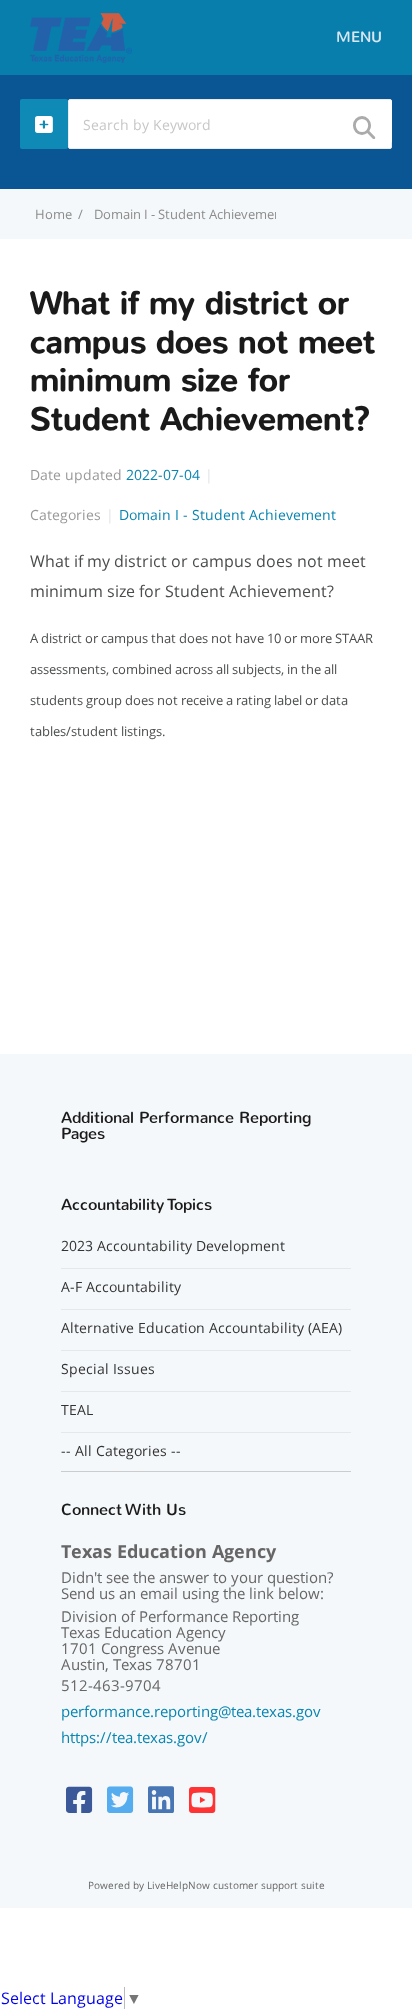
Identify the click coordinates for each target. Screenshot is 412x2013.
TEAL (77, 1410)
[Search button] (363, 121)
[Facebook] (79, 1799)
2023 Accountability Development (173, 1246)
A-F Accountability (121, 1287)
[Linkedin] (161, 1799)
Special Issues (108, 1369)
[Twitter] (120, 1799)
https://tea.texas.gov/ (134, 1737)
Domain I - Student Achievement (190, 214)
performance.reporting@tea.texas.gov (191, 1711)
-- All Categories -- (121, 1451)
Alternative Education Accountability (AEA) (201, 1328)
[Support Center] (80, 36)
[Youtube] (202, 1799)
